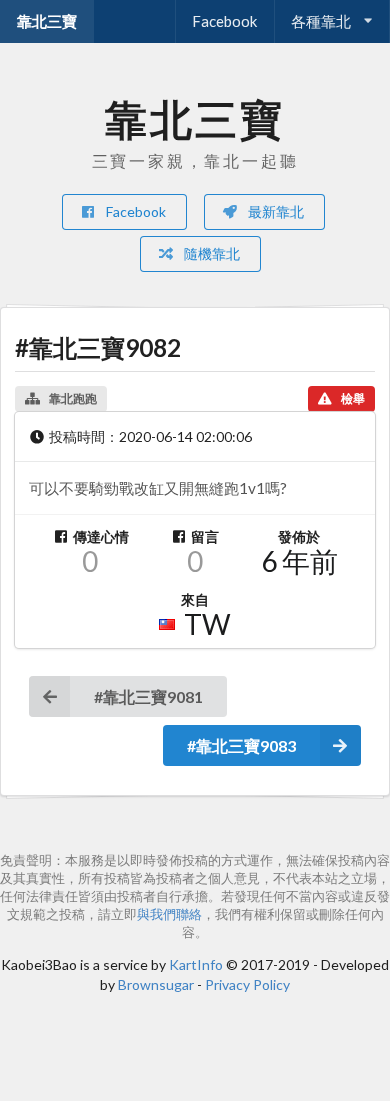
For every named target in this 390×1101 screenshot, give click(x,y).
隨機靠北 (210, 253)
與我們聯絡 (169, 914)
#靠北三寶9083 (241, 745)
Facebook (224, 21)
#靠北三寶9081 (148, 696)
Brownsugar (156, 984)
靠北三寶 (47, 21)
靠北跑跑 (73, 398)
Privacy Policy (247, 984)
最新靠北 (274, 211)
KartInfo (196, 964)
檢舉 (353, 398)
